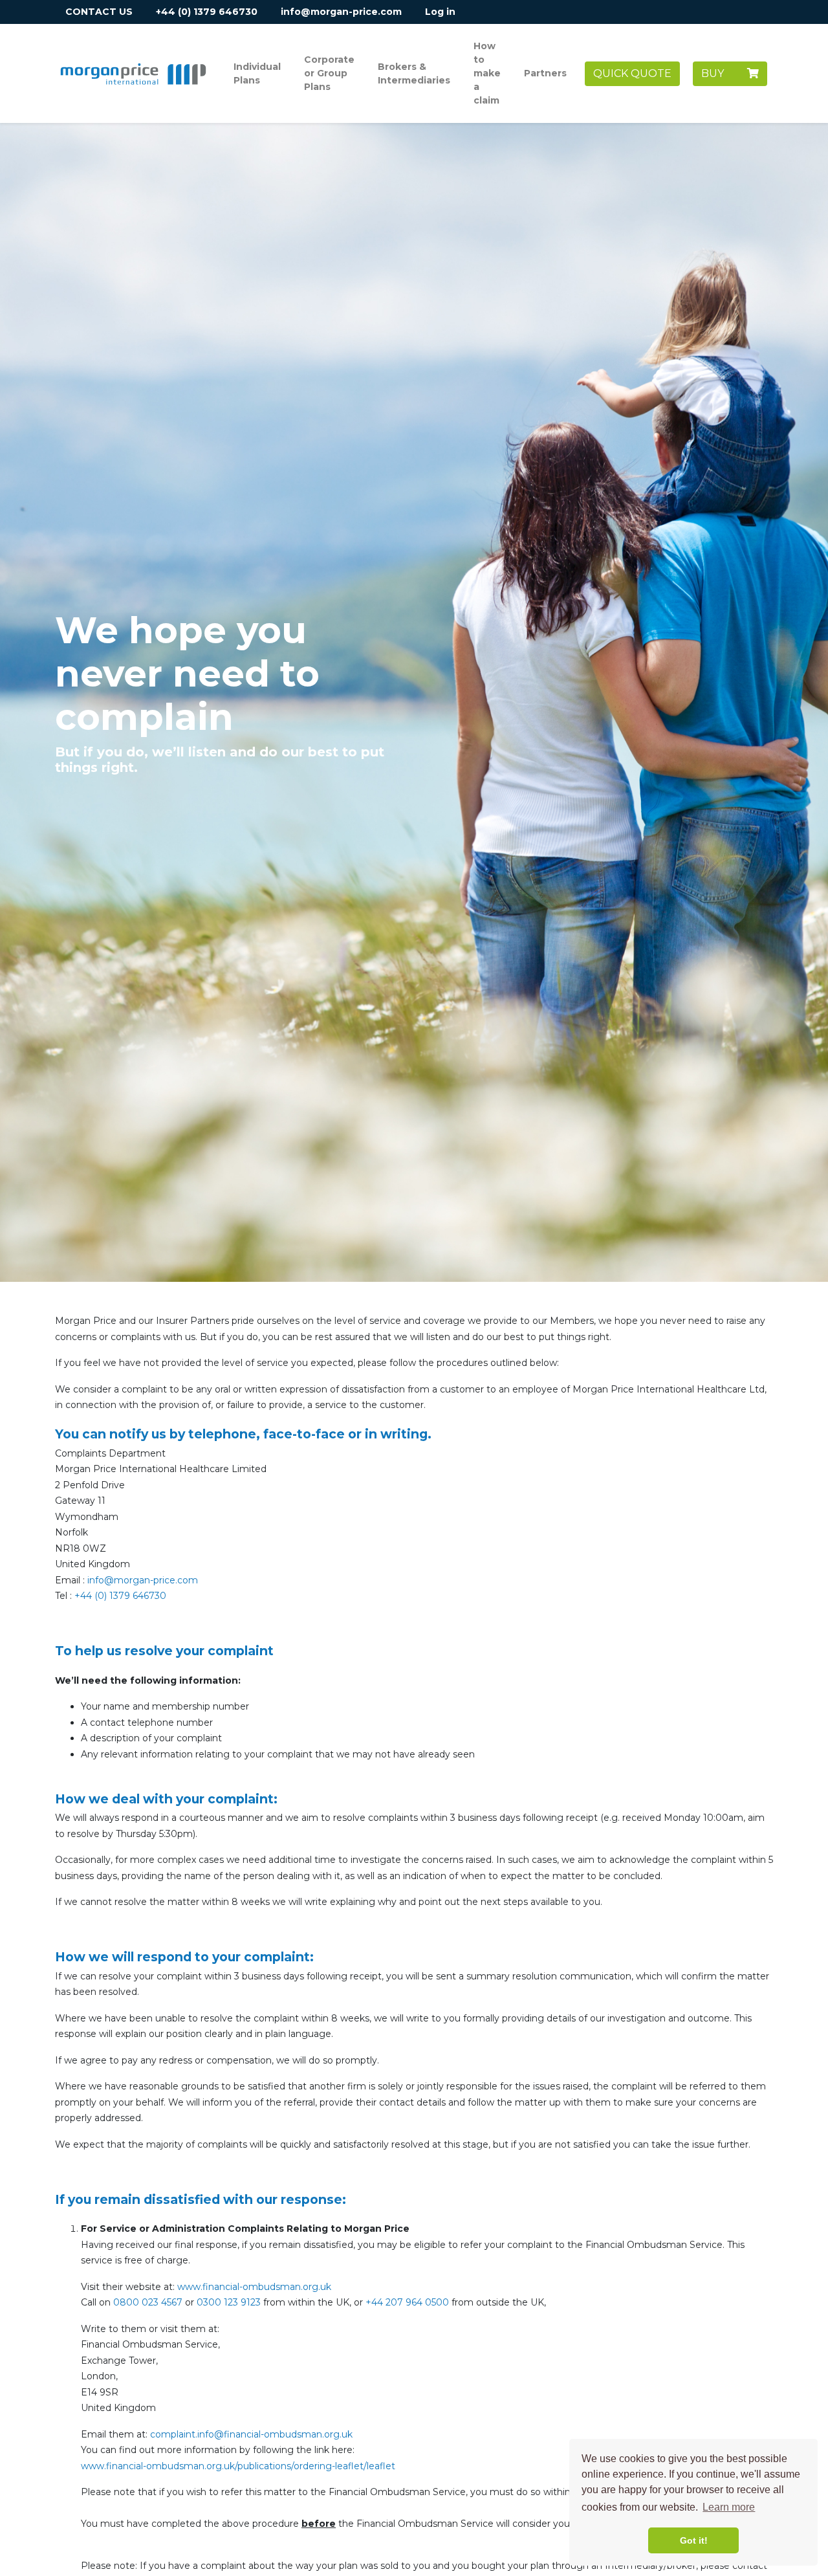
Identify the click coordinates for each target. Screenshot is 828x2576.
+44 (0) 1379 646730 (207, 12)
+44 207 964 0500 (407, 2302)
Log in (440, 12)
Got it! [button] (694, 2540)
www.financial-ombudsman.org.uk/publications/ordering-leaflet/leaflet (238, 2466)
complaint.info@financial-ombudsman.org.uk (251, 2434)
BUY (724, 73)
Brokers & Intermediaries (414, 73)
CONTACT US (99, 12)
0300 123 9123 (229, 2302)
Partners (545, 73)
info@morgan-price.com (341, 12)
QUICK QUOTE (632, 73)
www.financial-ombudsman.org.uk (254, 2287)
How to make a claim (487, 73)
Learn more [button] (729, 2507)
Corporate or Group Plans (329, 73)
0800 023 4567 (148, 2302)
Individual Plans (257, 73)
